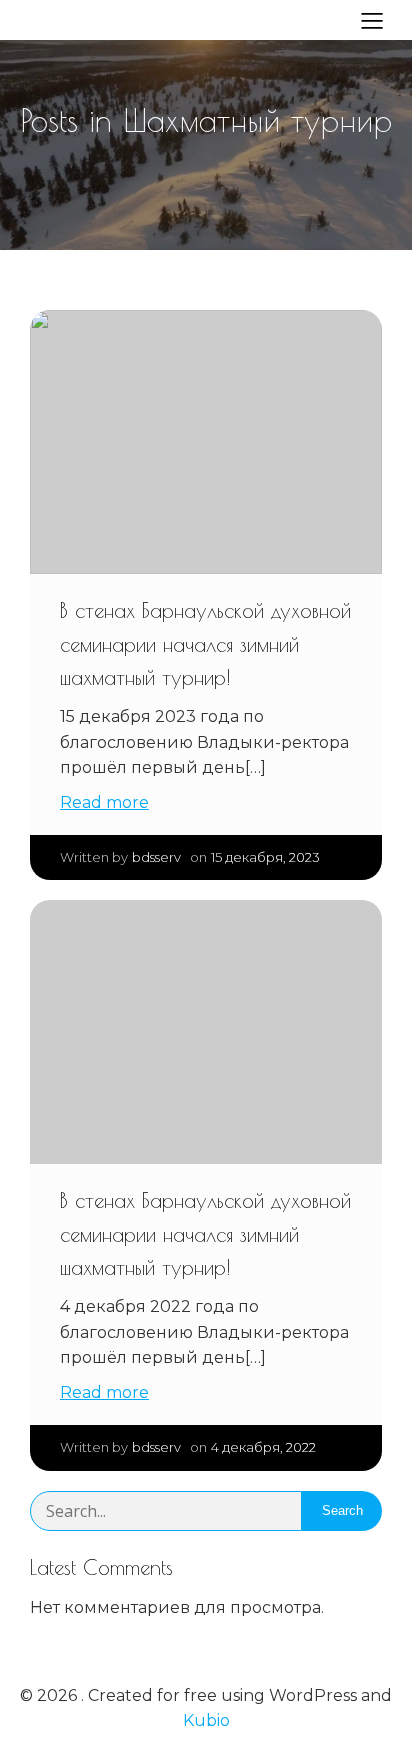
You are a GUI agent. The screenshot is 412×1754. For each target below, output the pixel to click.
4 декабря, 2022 (263, 1447)
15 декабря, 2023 (265, 857)
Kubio (206, 1720)
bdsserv (156, 857)
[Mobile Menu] (372, 20)
